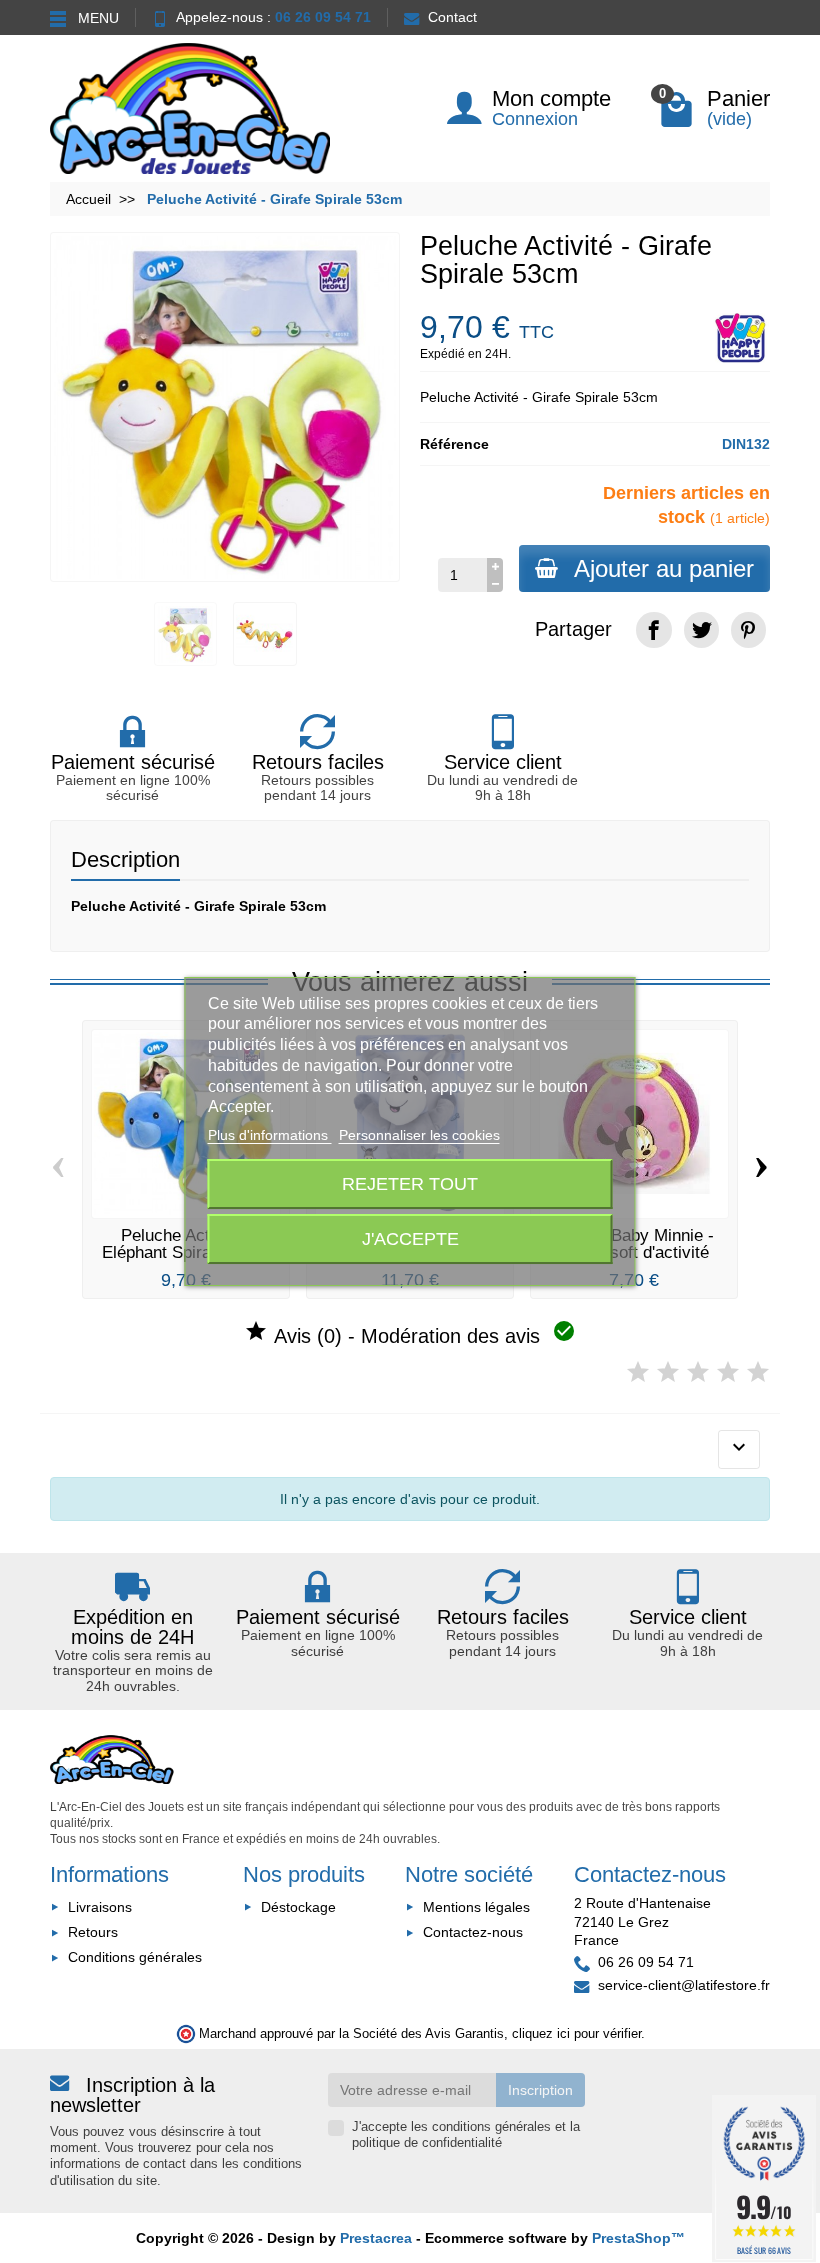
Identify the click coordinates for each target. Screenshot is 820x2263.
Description (125, 859)
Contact (452, 17)
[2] (668, 1372)
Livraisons (100, 1907)
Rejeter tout (410, 1183)
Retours (93, 1932)
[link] (653, 629)
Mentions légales (476, 1907)
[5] (758, 1372)
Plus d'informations (270, 1135)
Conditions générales (135, 1957)
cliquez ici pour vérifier (576, 2034)
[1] (638, 1372)
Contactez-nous (473, 1932)
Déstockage (298, 1907)
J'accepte (410, 1238)
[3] (698, 1372)
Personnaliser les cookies (419, 1135)
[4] (728, 1372)
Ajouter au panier (664, 568)
